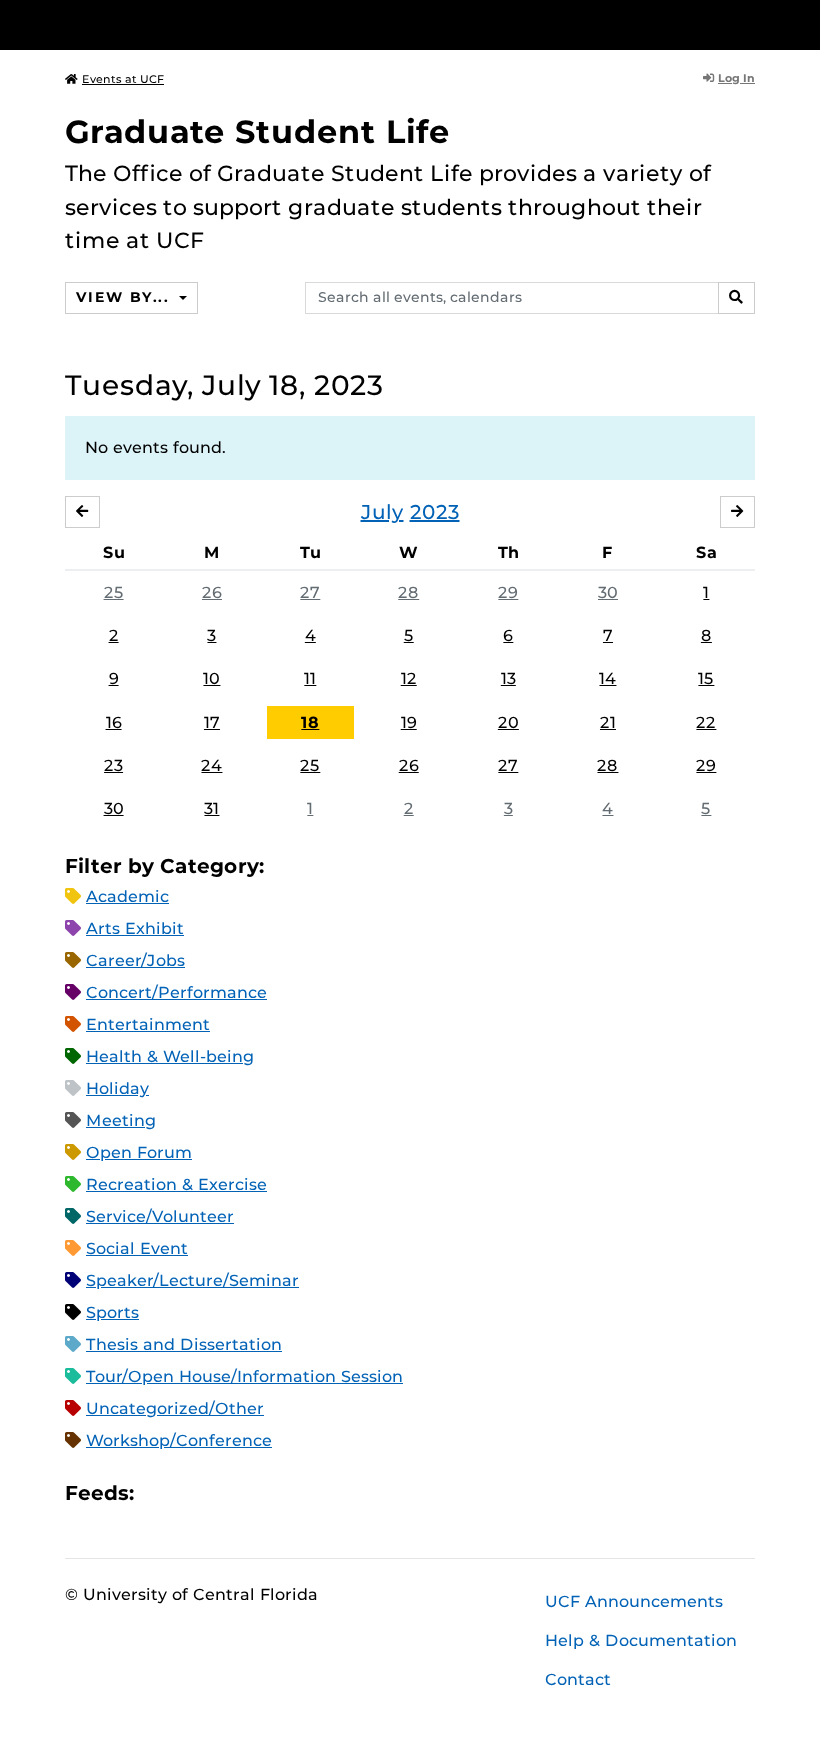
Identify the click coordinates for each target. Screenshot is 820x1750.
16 (114, 722)
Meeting (121, 1120)
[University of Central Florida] (198, 24)
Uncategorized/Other (175, 1408)
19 (409, 722)
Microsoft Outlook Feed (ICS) (194, 1493)
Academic (127, 896)
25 (114, 592)
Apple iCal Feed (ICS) (160, 1493)
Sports (112, 1312)
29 (508, 592)
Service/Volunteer (160, 1216)
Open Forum (139, 1152)
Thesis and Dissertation (184, 1344)
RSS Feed (228, 1493)
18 (310, 722)
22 (706, 722)
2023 (435, 512)
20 (508, 722)
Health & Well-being (170, 1056)
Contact (578, 1679)
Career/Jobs (135, 960)
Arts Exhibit (135, 928)
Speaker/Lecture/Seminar (192, 1280)
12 (409, 678)
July (382, 512)
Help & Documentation (641, 1640)
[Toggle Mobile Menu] (750, 23)
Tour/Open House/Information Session (244, 1376)
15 (706, 678)
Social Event (137, 1248)
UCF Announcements (634, 1601)
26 (212, 592)
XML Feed (262, 1493)
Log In (736, 78)
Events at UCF (123, 79)
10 (211, 678)
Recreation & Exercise (176, 1184)
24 (211, 765)
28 (408, 592)
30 (608, 592)
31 (211, 808)
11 (310, 678)
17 (212, 722)
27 (310, 592)
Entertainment (148, 1024)
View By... (125, 297)
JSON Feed (296, 1493)
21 (608, 722)
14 (607, 678)
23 (113, 765)
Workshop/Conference (179, 1440)
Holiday (117, 1088)
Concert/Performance (176, 992)
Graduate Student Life (257, 131)
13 (508, 678)
